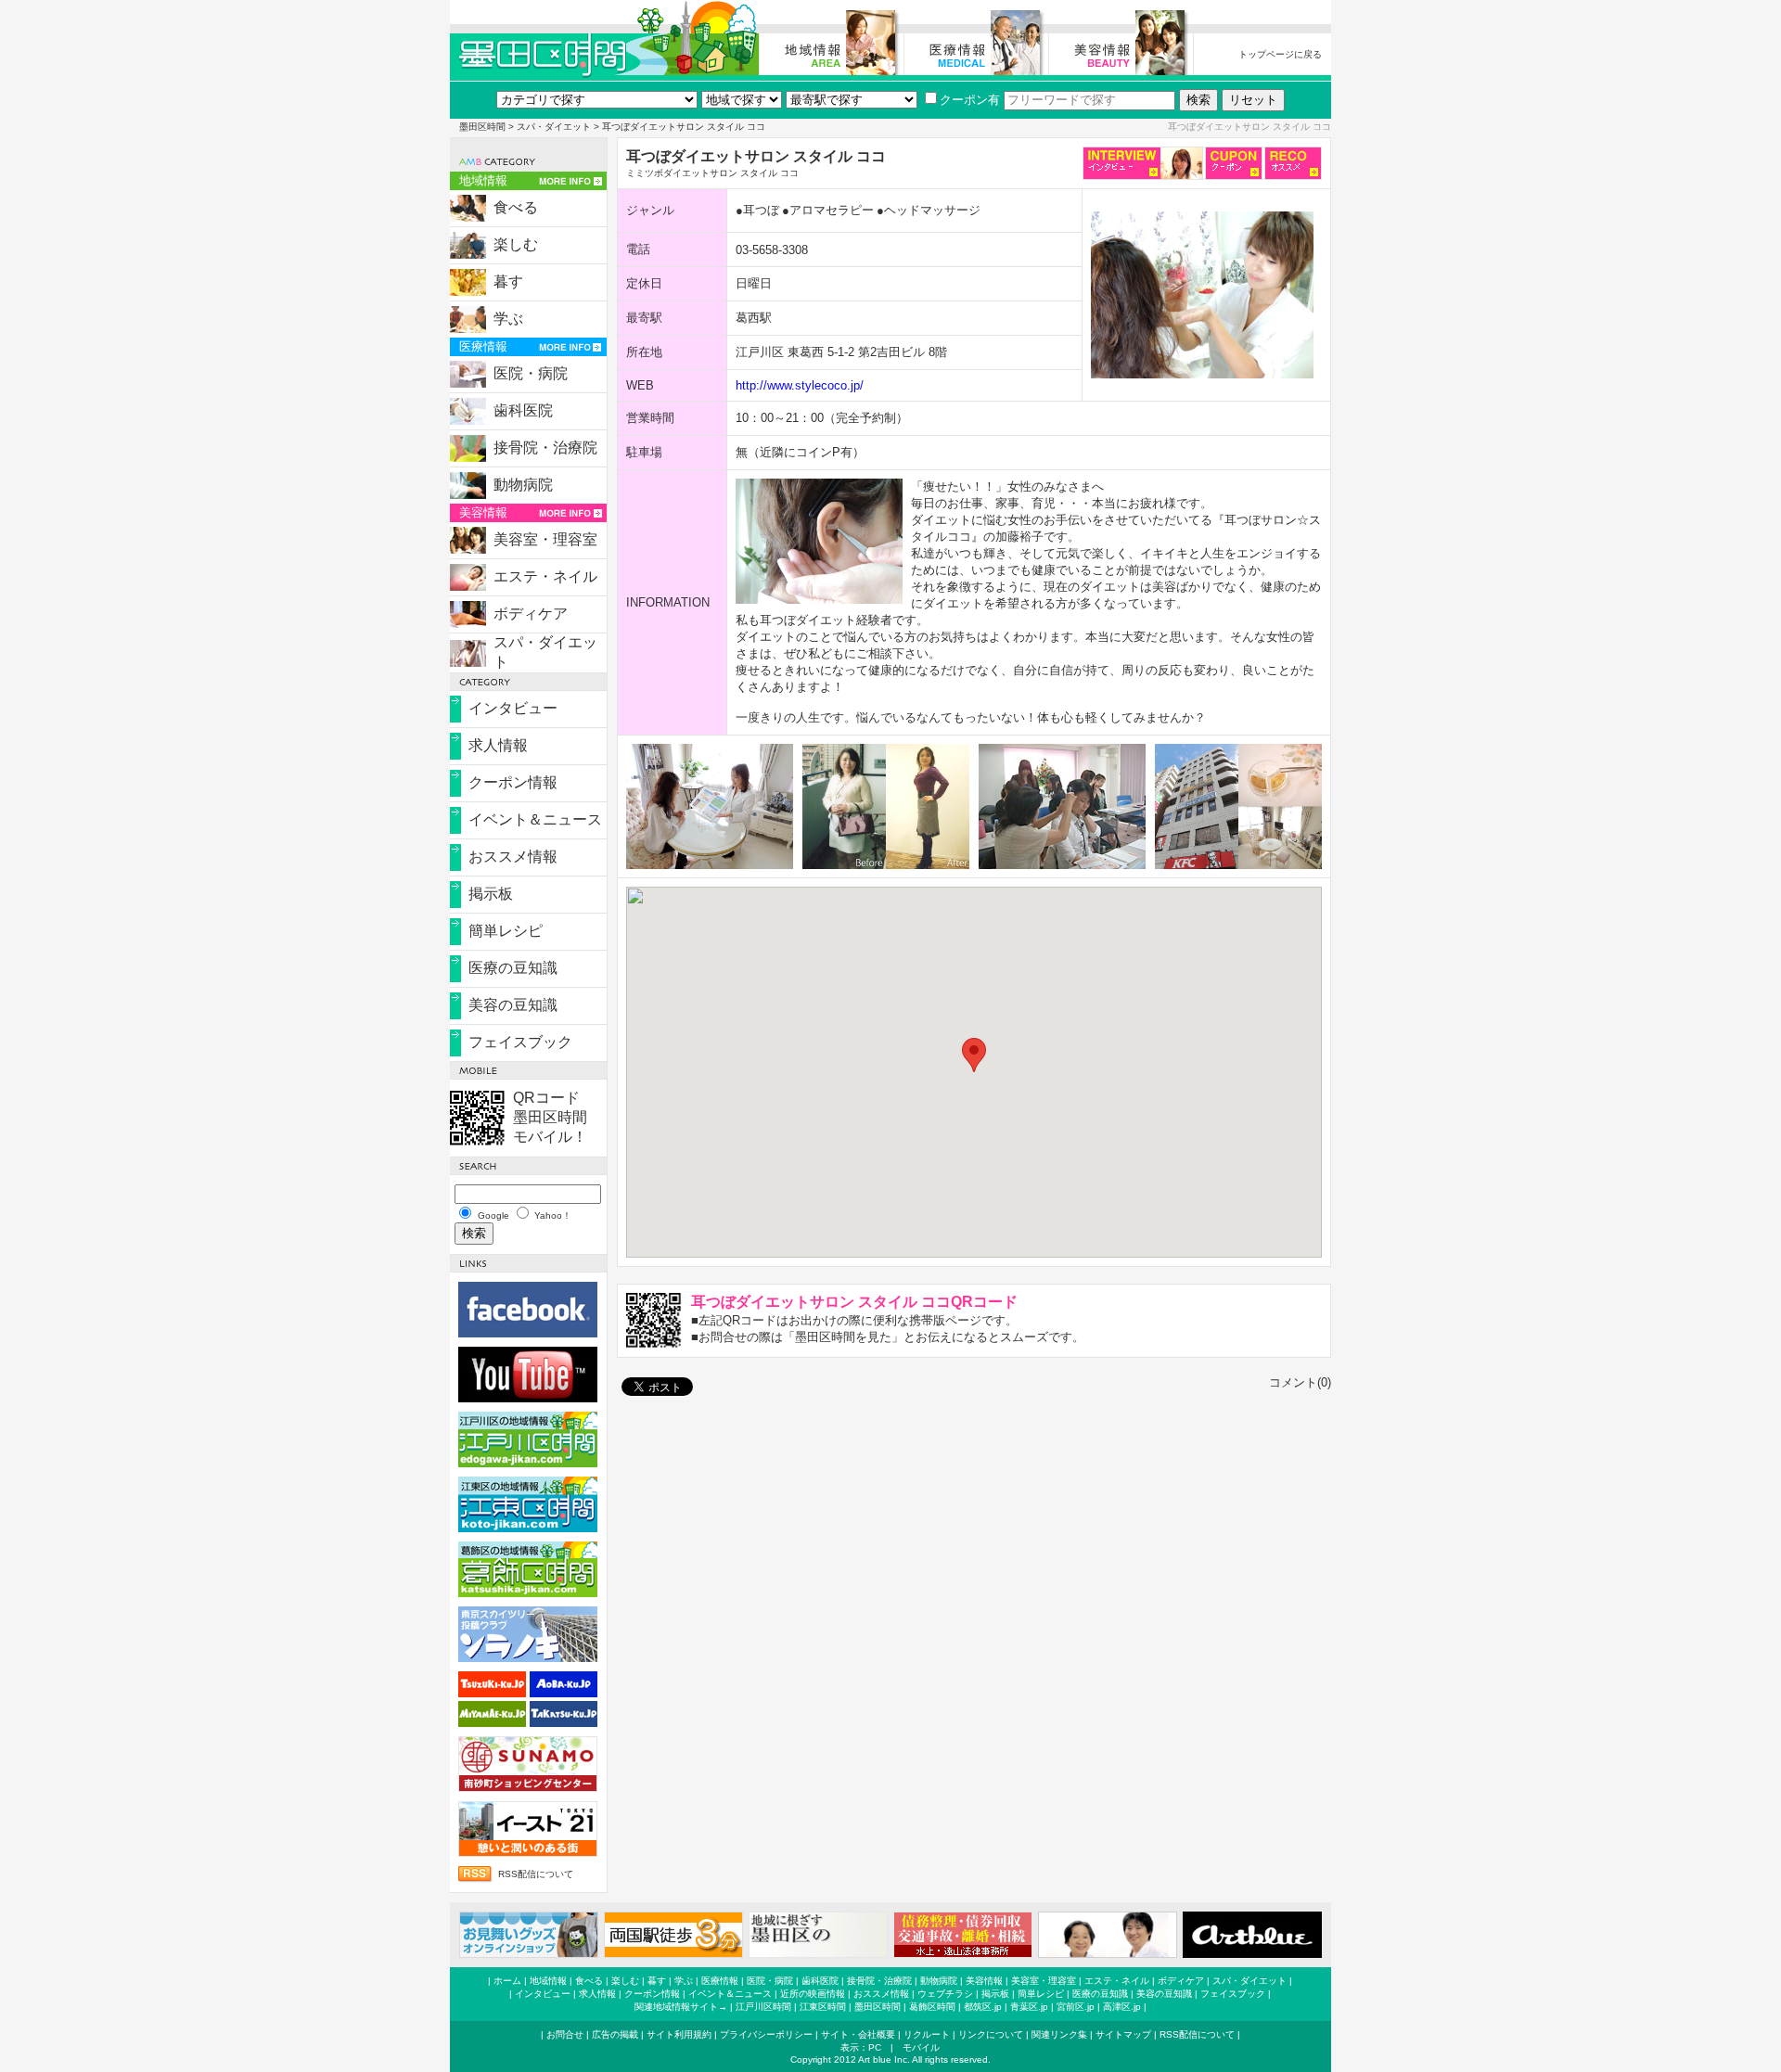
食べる (516, 207)
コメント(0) (1300, 1382)
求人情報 (498, 745)
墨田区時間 (482, 127)
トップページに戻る (1280, 54)
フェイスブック (520, 1042)
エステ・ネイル (545, 576)
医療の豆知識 (513, 968)
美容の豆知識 (513, 1005)
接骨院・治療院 (545, 448)
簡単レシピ (506, 931)
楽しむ (516, 244)
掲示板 (491, 894)
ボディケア (531, 614)
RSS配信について (536, 1874)
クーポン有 (970, 100)
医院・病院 (531, 373)
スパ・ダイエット (554, 127)
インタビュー (513, 708)
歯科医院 (523, 410)
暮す (508, 281)
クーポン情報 (513, 782)
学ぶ (508, 319)
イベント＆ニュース (535, 819)
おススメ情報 (513, 857)
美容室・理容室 (545, 539)
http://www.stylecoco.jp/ (800, 385)
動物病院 (523, 485)
